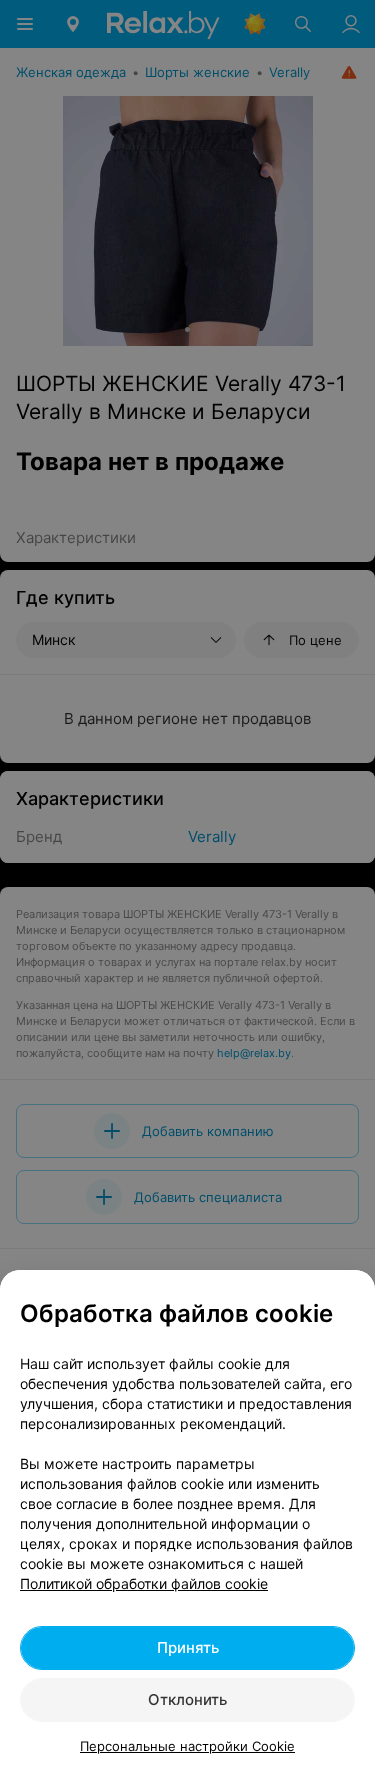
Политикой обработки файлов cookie (144, 1583)
